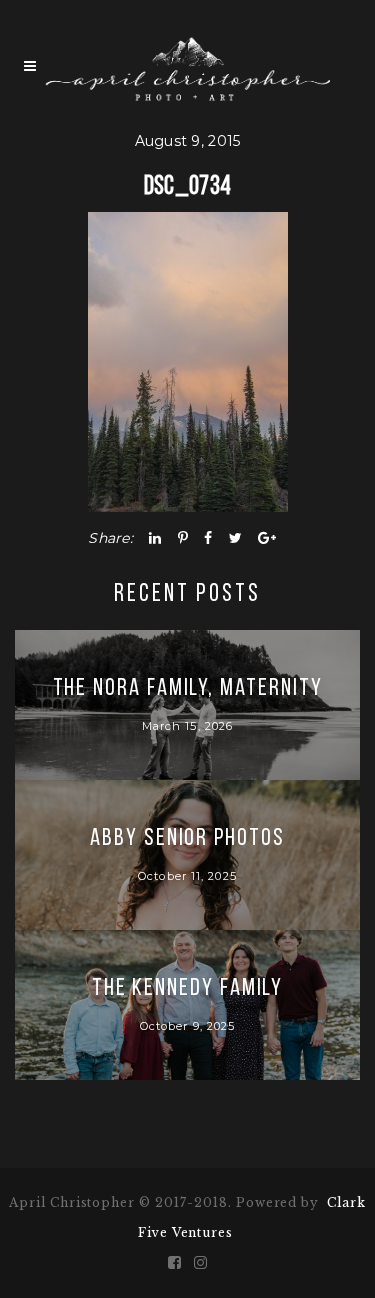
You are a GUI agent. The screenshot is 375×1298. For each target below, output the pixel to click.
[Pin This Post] (183, 538)
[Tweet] (235, 538)
